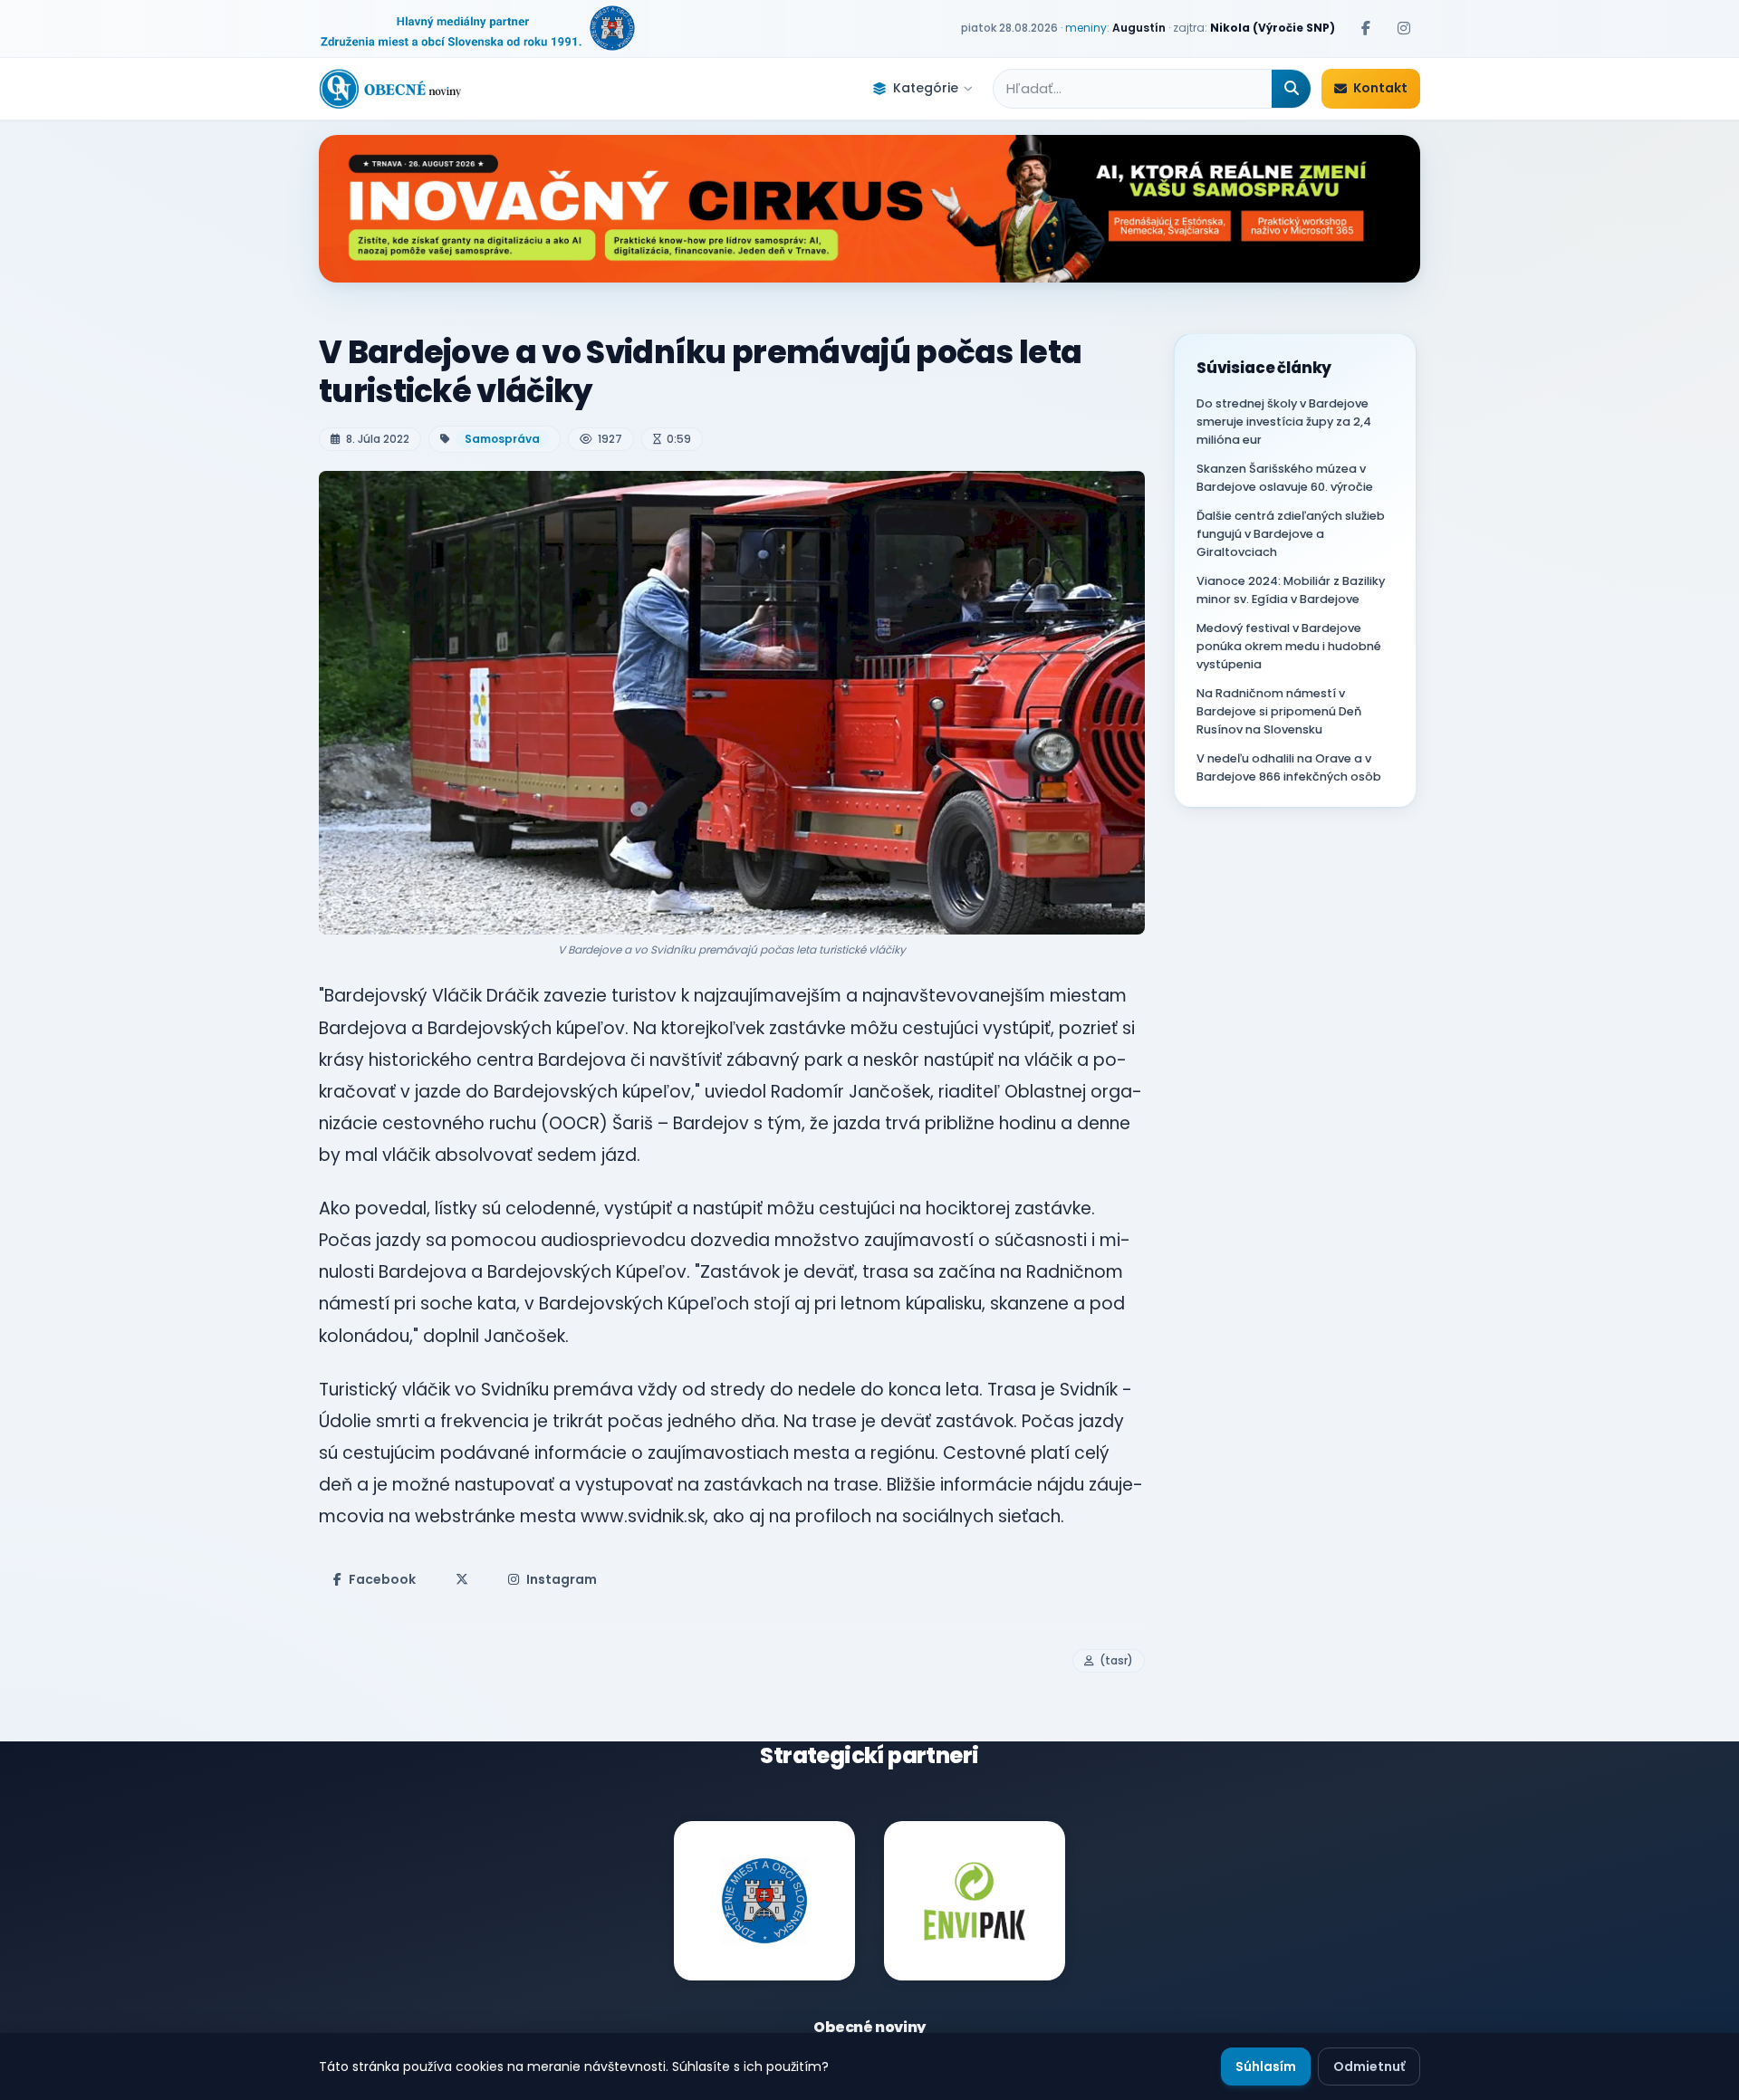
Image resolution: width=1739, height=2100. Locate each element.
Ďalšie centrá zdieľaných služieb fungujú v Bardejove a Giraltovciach (1291, 534)
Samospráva (502, 439)
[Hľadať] (1291, 89)
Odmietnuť (1369, 2066)
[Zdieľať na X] (462, 1579)
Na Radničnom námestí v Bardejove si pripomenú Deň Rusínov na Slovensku (1279, 711)
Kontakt (1380, 88)
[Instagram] (1404, 28)
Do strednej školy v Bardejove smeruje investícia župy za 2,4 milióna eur (1284, 422)
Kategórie (926, 88)
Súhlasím (1266, 2066)
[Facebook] (1366, 28)
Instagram (562, 1579)
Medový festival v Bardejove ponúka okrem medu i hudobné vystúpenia (1289, 646)
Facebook (382, 1579)
